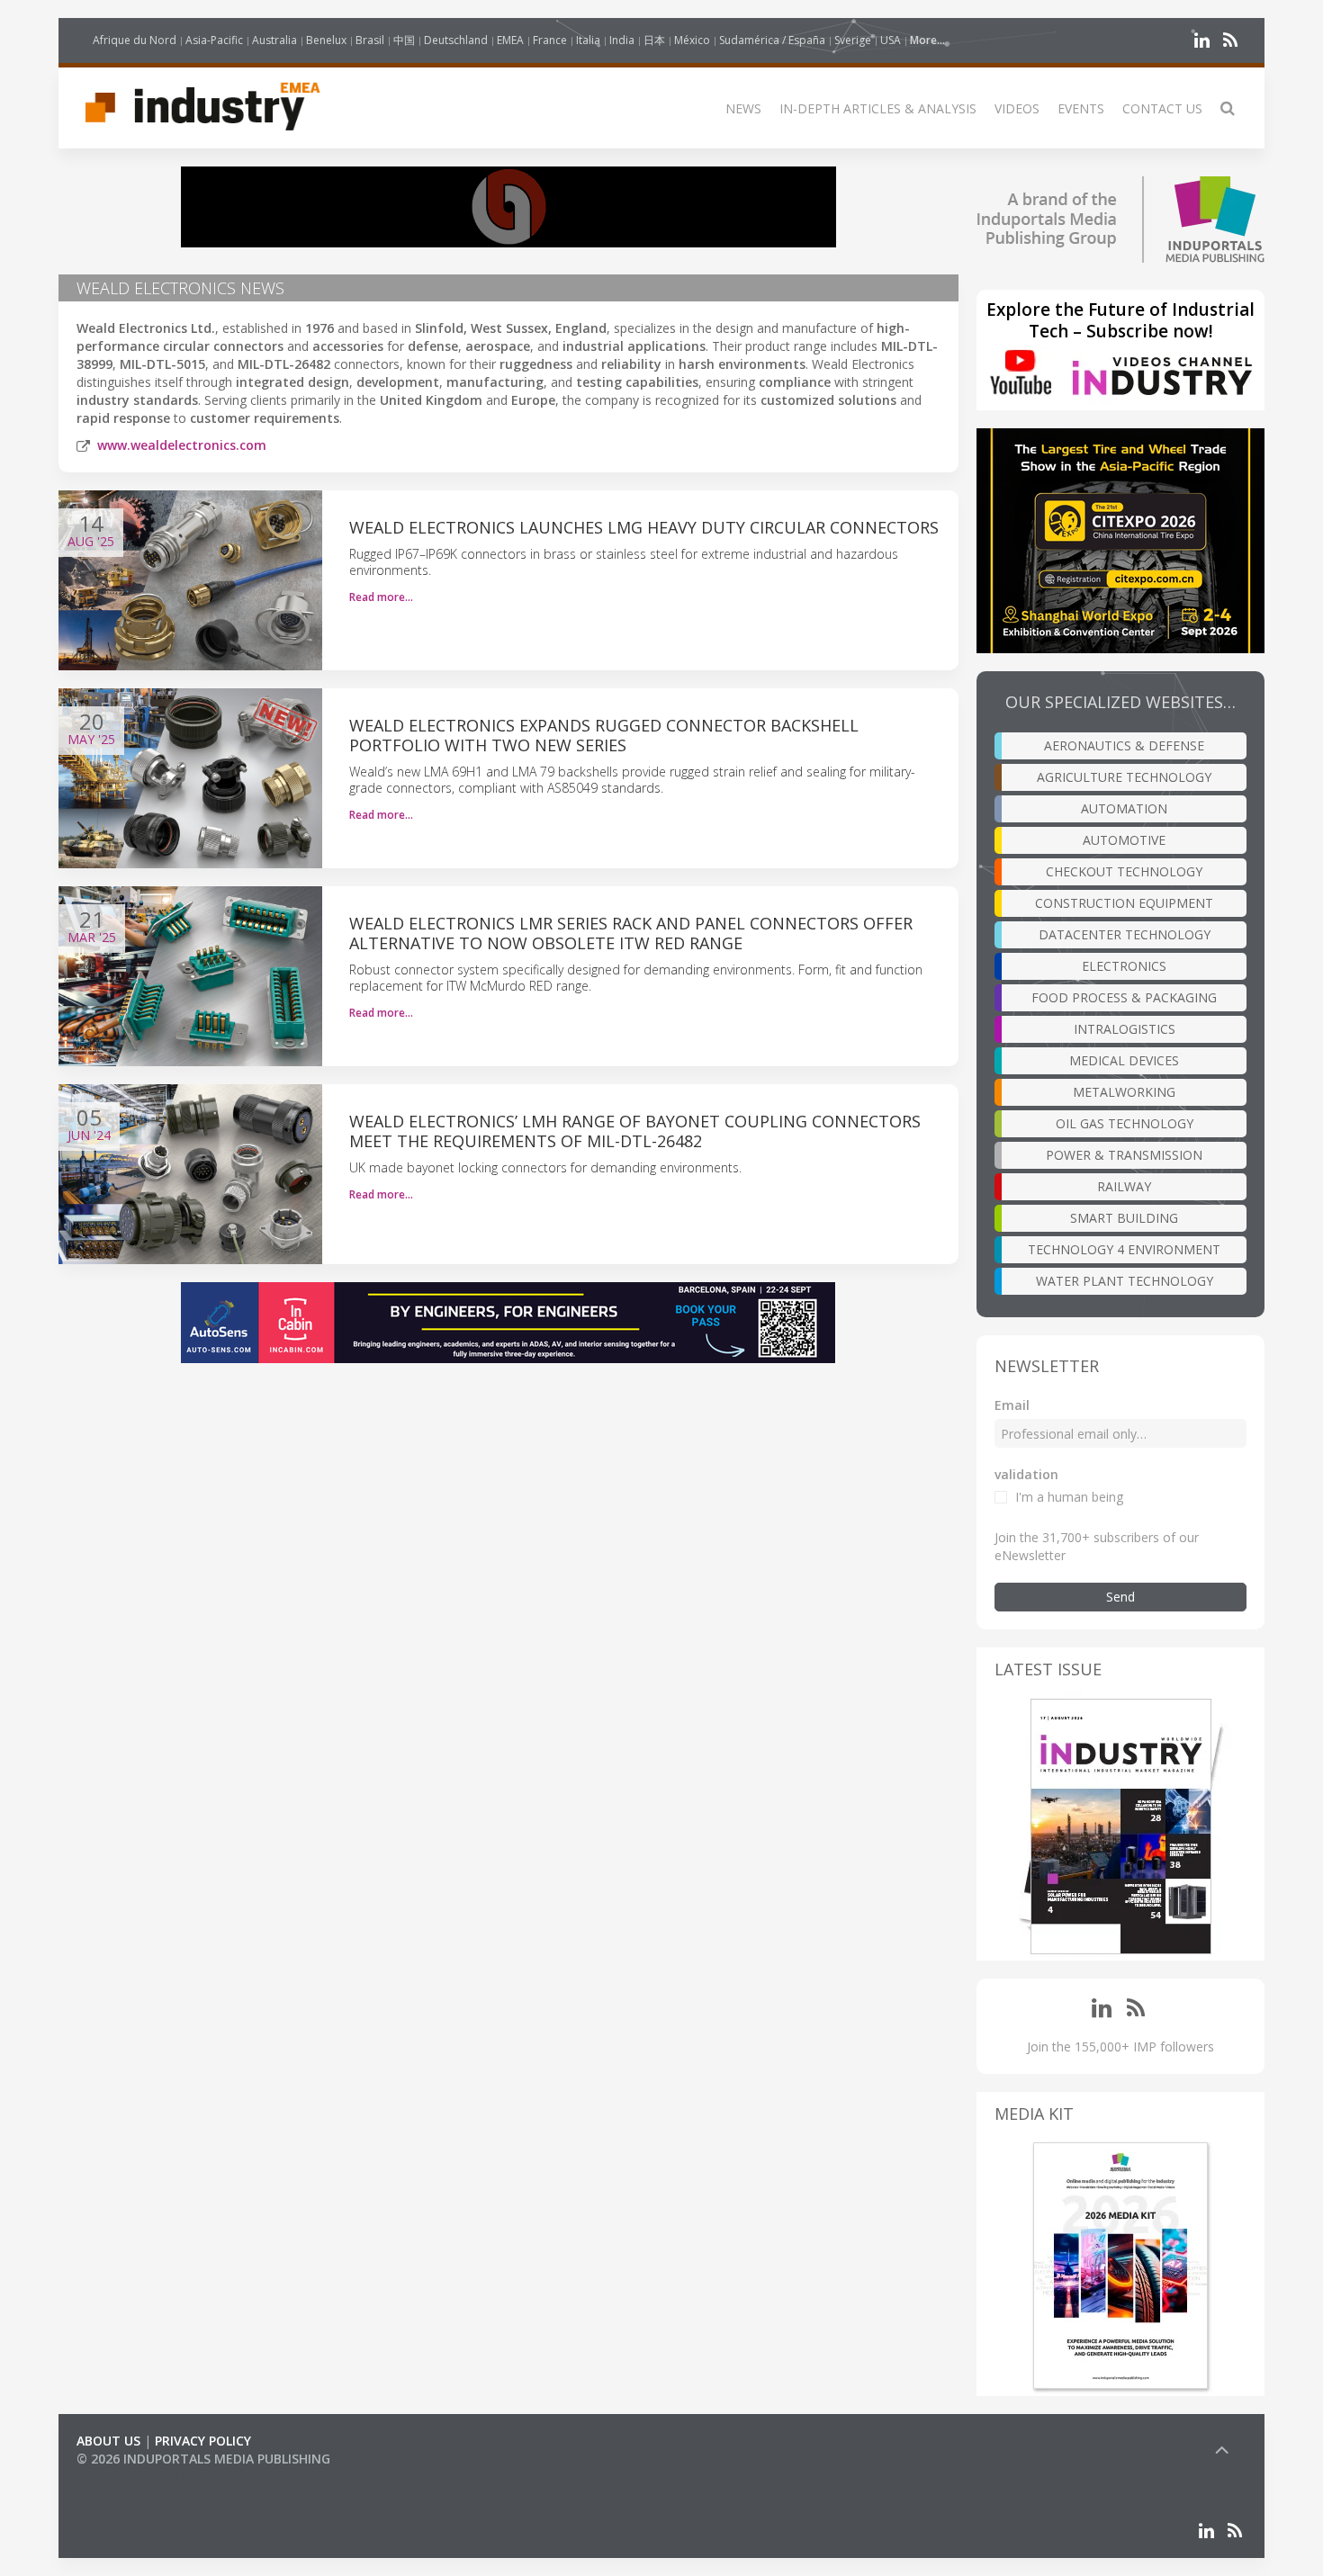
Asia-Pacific (214, 40)
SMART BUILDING (1124, 1218)
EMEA (510, 40)
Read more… (381, 597)
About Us (108, 2441)
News (743, 108)
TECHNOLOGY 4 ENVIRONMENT (1124, 1249)
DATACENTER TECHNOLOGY (1125, 934)
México (692, 40)
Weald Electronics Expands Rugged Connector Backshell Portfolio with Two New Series (604, 735)
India (622, 40)
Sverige (853, 40)
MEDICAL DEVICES (1124, 1060)
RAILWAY (1124, 1186)
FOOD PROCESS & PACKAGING (1124, 997)
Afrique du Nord (135, 40)
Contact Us (1162, 108)
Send (1120, 1597)
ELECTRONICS (1124, 966)
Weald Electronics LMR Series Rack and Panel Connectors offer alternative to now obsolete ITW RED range (631, 933)
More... (927, 40)
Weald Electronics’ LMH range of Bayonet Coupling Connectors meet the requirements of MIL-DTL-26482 (635, 1131)
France (550, 40)
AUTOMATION (1124, 808)
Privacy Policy (203, 2441)
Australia (274, 40)
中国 (404, 40)
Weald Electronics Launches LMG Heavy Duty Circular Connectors (644, 527)
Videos (1017, 108)
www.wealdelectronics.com (182, 445)
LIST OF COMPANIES (138, 2477)
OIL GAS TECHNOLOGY (1125, 1123)
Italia (588, 40)
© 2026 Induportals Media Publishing (203, 2459)
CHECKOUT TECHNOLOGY (1124, 871)
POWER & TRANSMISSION (1124, 1155)
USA (891, 40)
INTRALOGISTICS (1125, 1029)
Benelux (326, 40)
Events (1081, 108)
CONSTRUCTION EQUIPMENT (1124, 903)
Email (1012, 1405)
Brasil (370, 40)
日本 (654, 40)
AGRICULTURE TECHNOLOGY (1124, 777)
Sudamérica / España (772, 40)
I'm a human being (1069, 1497)
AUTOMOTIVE (1124, 840)
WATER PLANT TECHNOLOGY (1125, 1281)
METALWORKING (1124, 1092)
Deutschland (456, 40)
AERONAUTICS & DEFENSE (1124, 745)
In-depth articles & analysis (878, 108)
